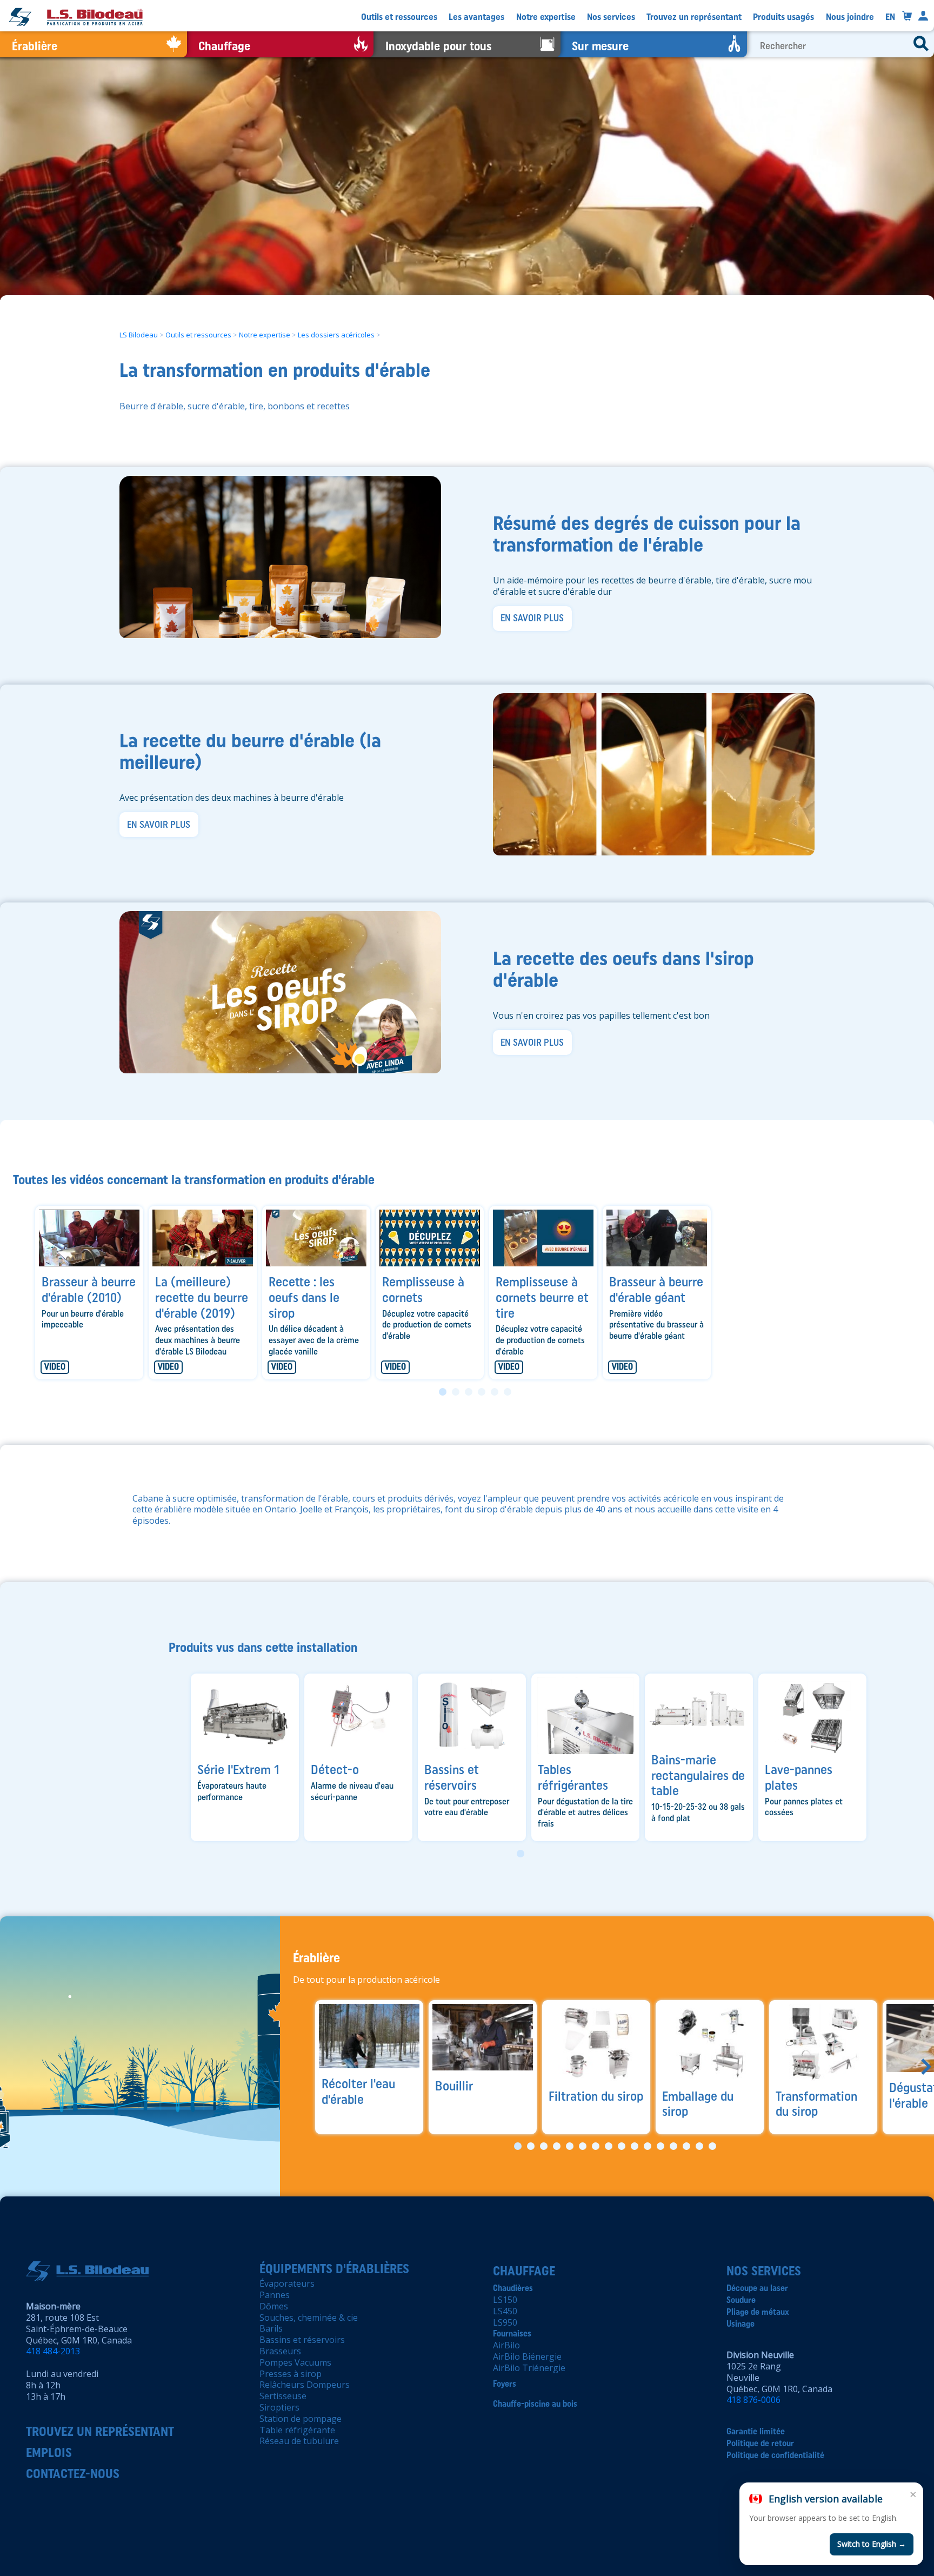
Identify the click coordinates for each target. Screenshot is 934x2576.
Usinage (740, 2324)
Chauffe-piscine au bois (535, 2404)
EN (890, 17)
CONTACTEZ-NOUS (73, 2474)
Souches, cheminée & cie (309, 2318)
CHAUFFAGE (524, 2271)
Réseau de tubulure (299, 2441)
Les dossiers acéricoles (336, 334)
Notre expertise (546, 17)
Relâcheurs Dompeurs (305, 2385)
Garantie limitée (756, 2431)
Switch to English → (872, 2544)
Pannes (275, 2295)
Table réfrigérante (297, 2430)
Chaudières (513, 2288)
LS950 (505, 2322)
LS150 (505, 2300)
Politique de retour (760, 2443)
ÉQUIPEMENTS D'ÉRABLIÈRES (334, 2269)
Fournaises (512, 2333)
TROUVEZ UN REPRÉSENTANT (100, 2431)
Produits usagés (783, 17)
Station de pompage (301, 2419)
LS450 (505, 2311)
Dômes (274, 2306)
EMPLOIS (49, 2452)
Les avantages (476, 17)
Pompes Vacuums (295, 2362)
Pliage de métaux (758, 2312)
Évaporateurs (287, 2283)
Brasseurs (280, 2351)
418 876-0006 (753, 2400)
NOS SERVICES (764, 2271)
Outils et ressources (399, 17)
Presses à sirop (291, 2374)
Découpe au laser (757, 2288)
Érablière (316, 1958)
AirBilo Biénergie (527, 2356)
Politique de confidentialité (775, 2455)
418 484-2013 (53, 2351)
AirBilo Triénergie (529, 2368)
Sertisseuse (283, 2396)
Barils (271, 2328)
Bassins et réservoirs (302, 2340)
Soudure (741, 2300)
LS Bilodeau (139, 334)
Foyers (505, 2384)
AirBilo (506, 2345)
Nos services (611, 17)
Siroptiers (279, 2407)
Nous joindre (850, 17)
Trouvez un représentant (694, 17)
